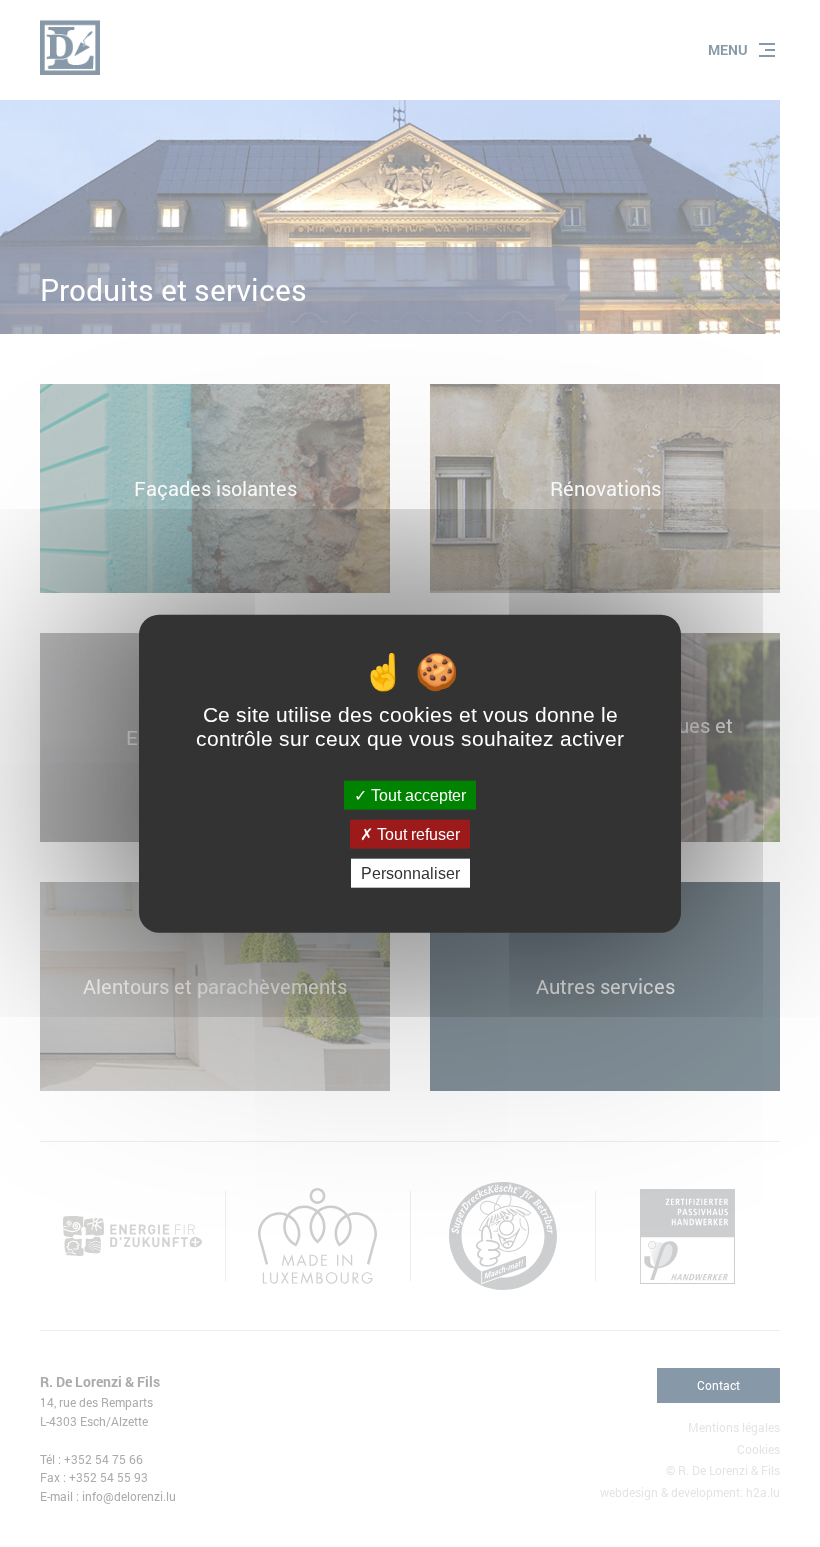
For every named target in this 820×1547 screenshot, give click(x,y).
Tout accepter (416, 794)
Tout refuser (416, 833)
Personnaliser (410, 873)
